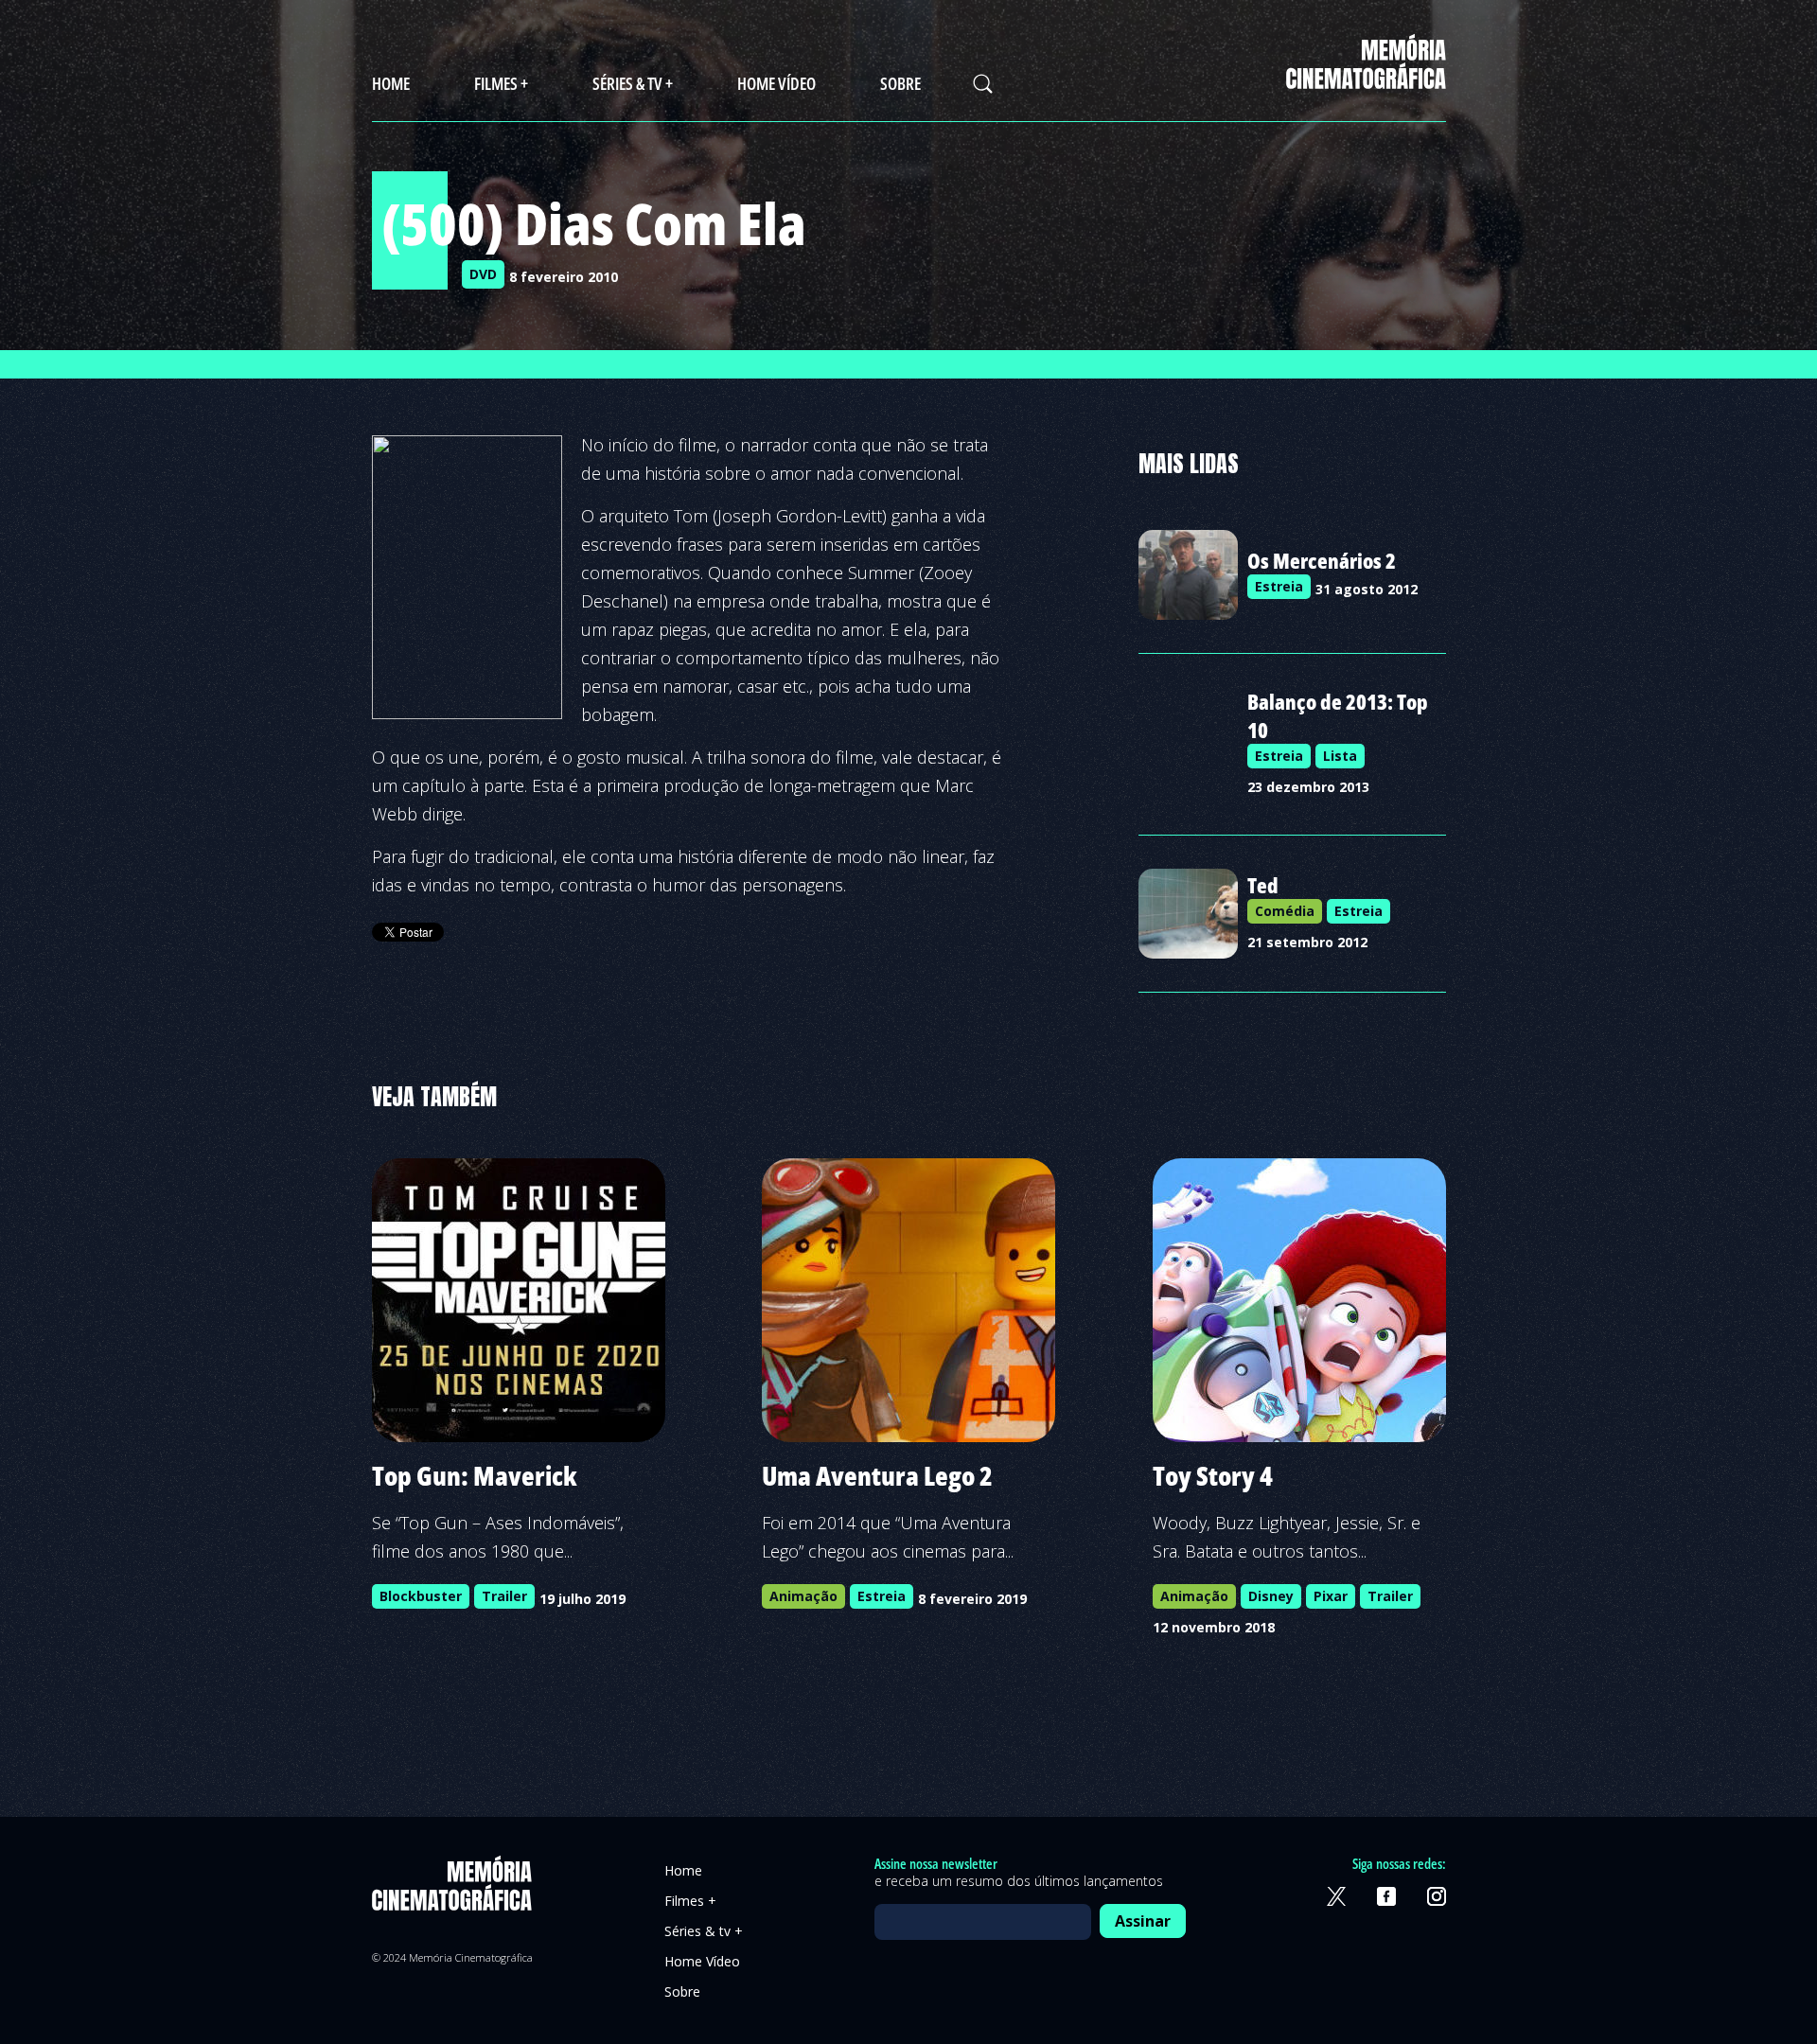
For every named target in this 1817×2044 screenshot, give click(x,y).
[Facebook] (1386, 1896)
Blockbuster (421, 1596)
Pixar (1331, 1596)
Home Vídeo (776, 83)
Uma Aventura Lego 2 (877, 1475)
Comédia (1285, 911)
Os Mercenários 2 (1322, 560)
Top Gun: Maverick (475, 1475)
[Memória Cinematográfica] (1366, 77)
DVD (483, 274)
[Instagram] (1437, 1896)
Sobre (900, 83)
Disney (1271, 1596)
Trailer (504, 1596)
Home (391, 83)
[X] (1336, 1896)
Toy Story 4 (1213, 1475)
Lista (1340, 756)
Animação (803, 1596)
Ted (1263, 885)
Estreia (1279, 586)
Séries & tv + (633, 83)
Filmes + (501, 83)
